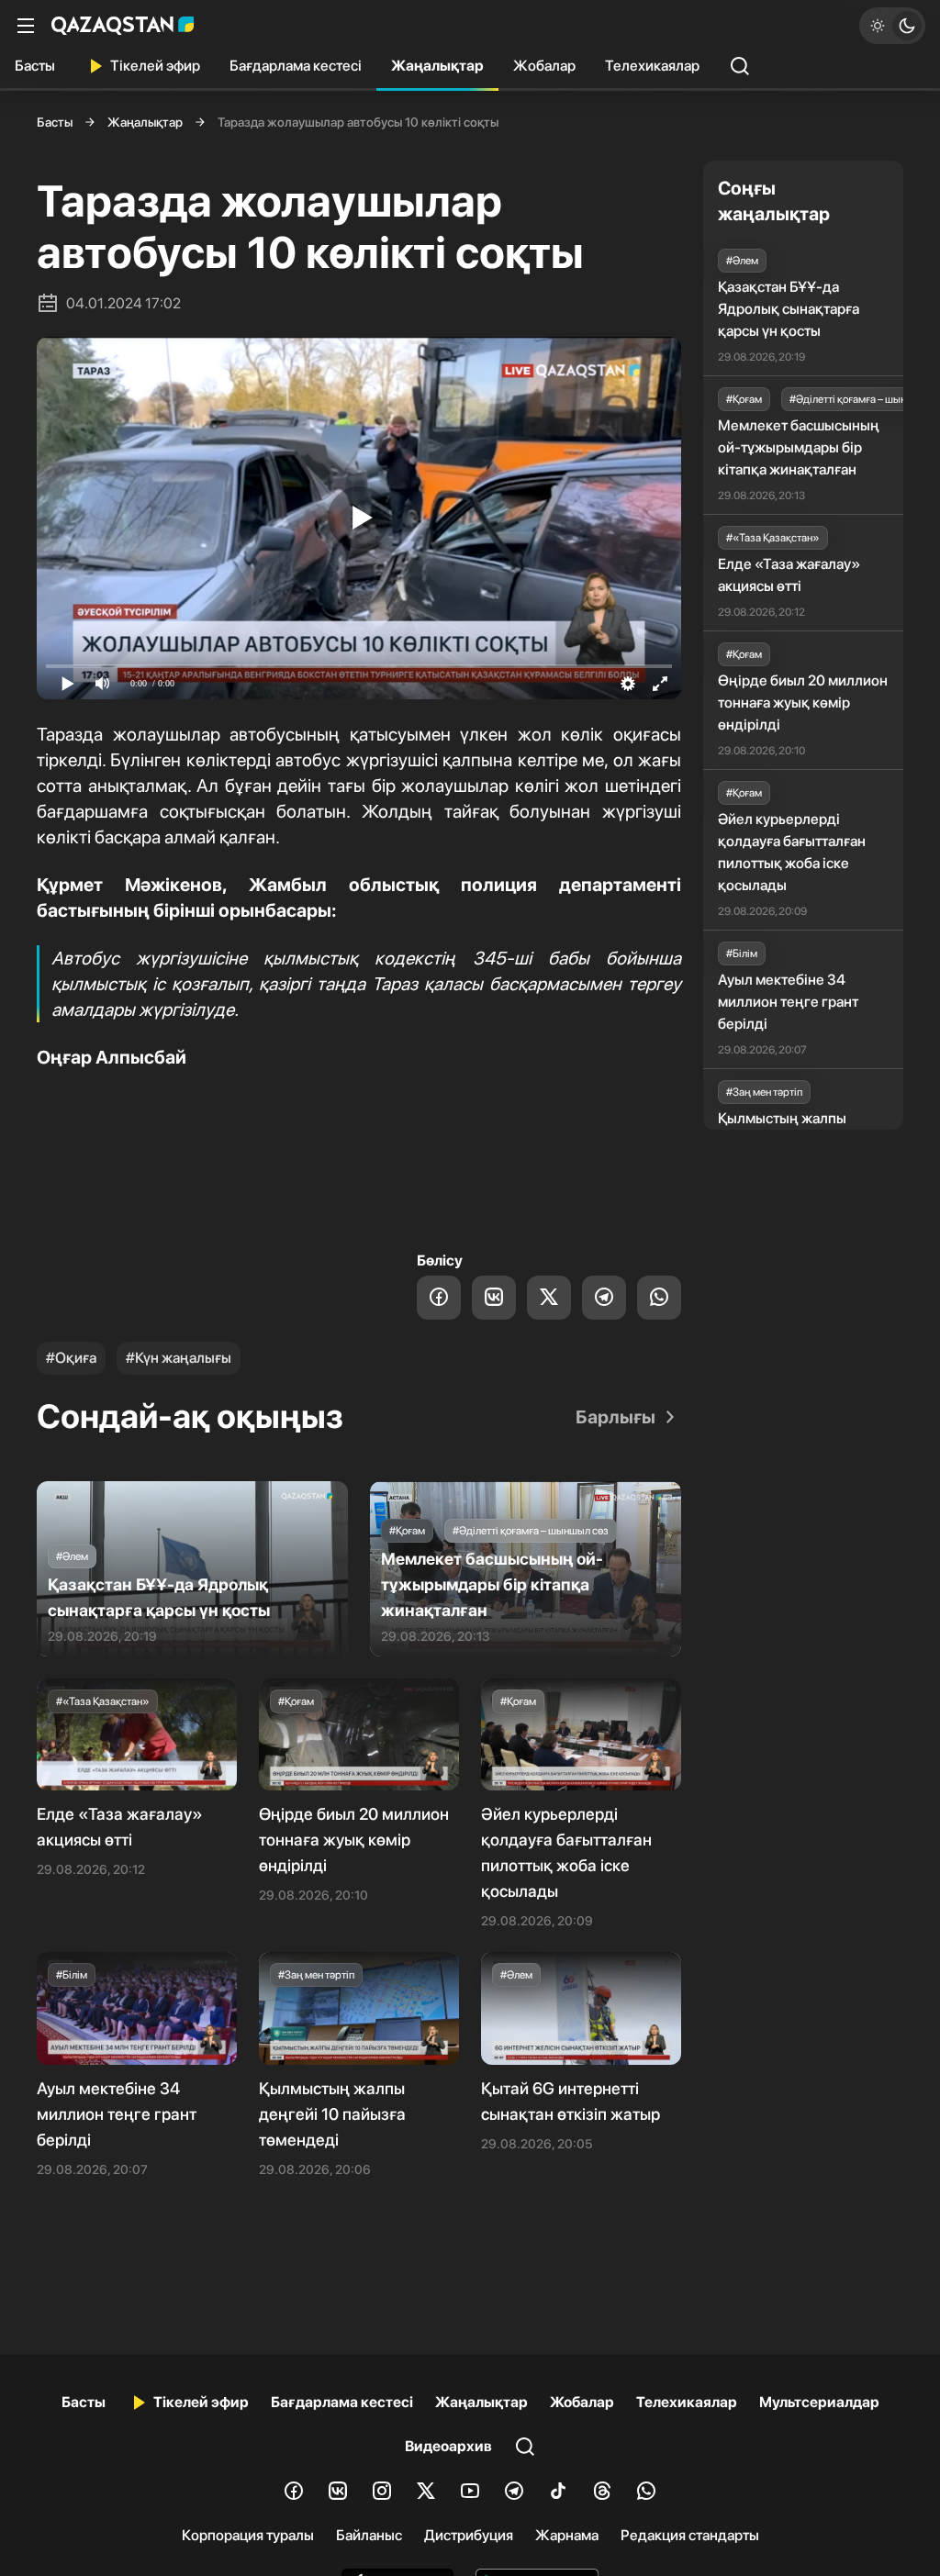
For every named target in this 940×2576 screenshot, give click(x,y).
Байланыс (369, 2535)
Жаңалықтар (437, 66)
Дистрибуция (469, 2535)
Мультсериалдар (819, 2402)
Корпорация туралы (248, 2535)
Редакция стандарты (690, 2535)
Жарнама (567, 2535)
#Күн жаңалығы (179, 1358)
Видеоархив (448, 2446)
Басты (35, 66)
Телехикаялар (652, 66)
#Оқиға (71, 1358)
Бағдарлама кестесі (296, 66)
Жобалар (544, 66)
